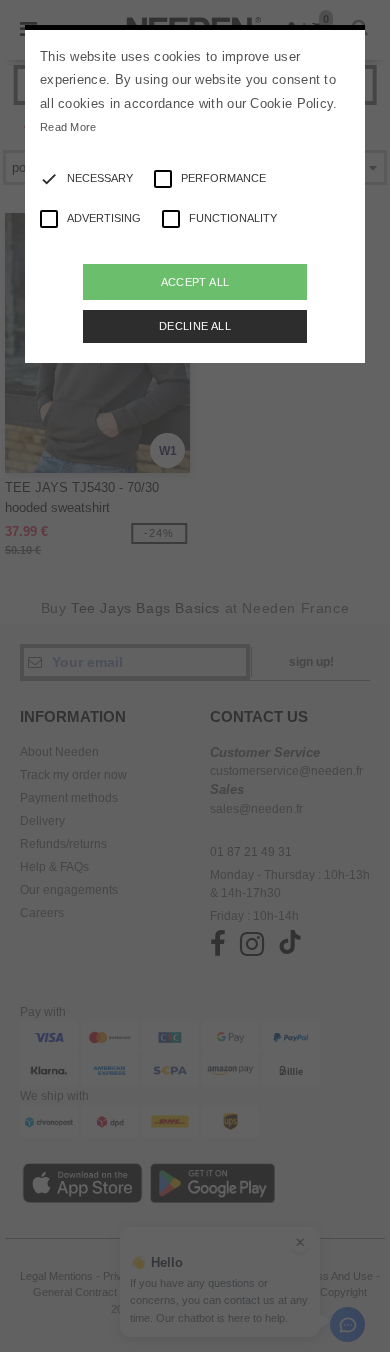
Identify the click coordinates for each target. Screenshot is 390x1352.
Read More (68, 127)
